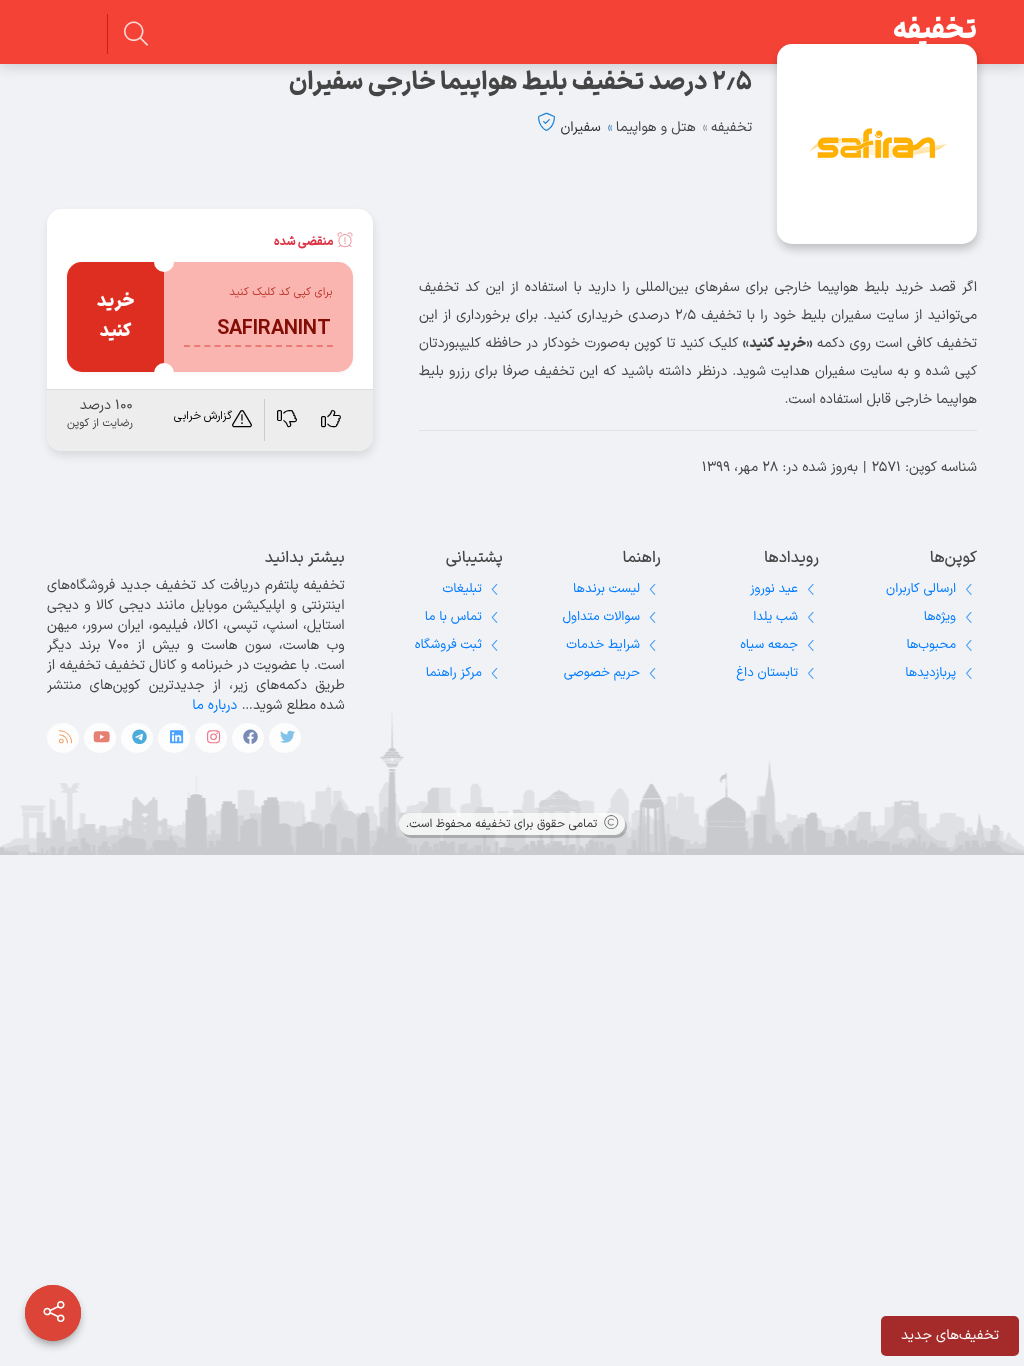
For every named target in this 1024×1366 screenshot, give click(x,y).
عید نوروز (774, 589)
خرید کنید (116, 316)
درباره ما (214, 705)
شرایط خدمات (603, 645)
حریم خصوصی (602, 673)
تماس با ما (453, 617)
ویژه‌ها (940, 617)
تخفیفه (935, 31)
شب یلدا (775, 617)
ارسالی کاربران (921, 589)
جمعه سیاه (769, 645)
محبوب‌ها (931, 645)
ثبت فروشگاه (448, 645)
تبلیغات (462, 589)
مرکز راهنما (454, 673)
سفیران (580, 127)
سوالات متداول (601, 617)
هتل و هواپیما (656, 127)
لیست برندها (606, 589)
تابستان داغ (767, 673)
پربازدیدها (930, 673)
